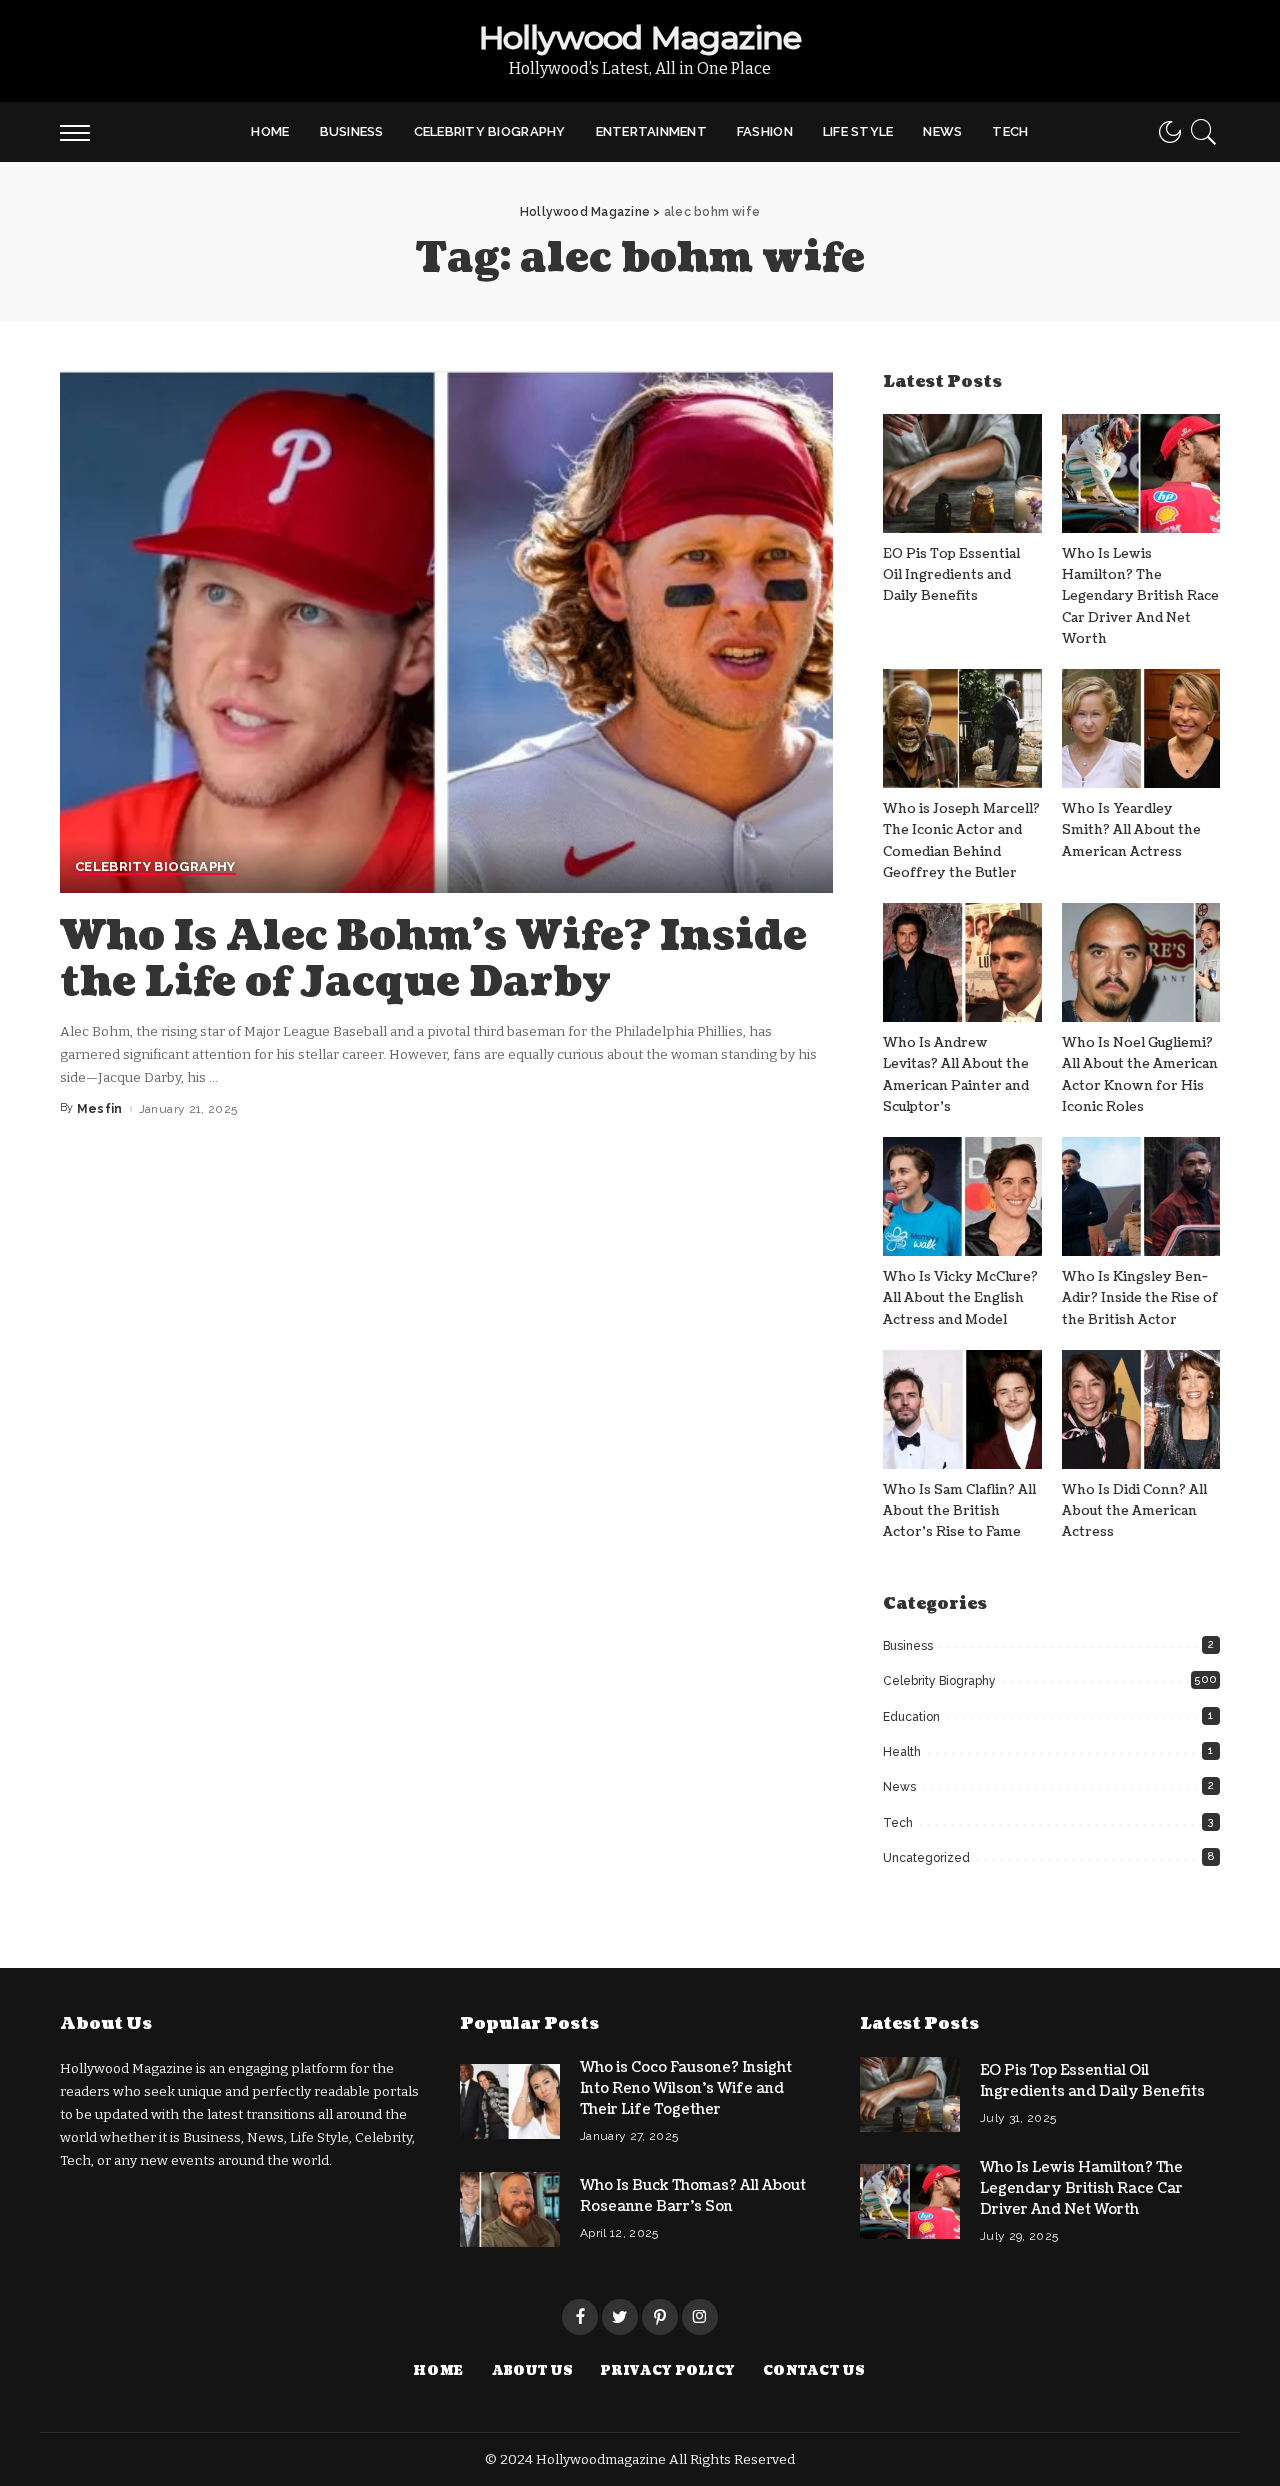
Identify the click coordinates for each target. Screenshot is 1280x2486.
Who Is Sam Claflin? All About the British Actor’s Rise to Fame (959, 1511)
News (899, 1787)
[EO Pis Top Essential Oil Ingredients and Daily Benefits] (962, 473)
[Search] (1204, 132)
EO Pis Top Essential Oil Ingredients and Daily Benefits (951, 575)
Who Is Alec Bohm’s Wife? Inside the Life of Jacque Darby (433, 959)
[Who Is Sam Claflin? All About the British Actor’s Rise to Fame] (962, 1409)
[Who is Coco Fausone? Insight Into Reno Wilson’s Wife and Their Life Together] (510, 2101)
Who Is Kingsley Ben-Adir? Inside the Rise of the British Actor (1140, 1298)
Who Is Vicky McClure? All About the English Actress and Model (960, 1298)
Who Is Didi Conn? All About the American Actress (1134, 1511)
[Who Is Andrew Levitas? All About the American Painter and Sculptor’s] (962, 962)
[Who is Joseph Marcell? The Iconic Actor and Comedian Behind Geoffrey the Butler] (962, 728)
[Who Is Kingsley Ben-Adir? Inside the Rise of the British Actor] (1141, 1196)
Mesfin (100, 1109)
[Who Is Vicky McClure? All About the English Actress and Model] (962, 1196)
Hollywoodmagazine (602, 2459)
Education (911, 1717)
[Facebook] (580, 2317)
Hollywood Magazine (640, 37)
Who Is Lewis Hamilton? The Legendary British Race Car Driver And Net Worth (1140, 596)
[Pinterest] (660, 2317)
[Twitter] (620, 2317)
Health (902, 1752)
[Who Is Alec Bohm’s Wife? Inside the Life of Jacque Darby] (446, 632)
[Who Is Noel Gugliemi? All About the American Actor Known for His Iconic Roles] (1141, 962)
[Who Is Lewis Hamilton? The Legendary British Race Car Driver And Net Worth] (1141, 473)
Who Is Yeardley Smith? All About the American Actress (1131, 830)
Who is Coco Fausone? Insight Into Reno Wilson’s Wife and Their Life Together (686, 2088)
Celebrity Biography (155, 867)
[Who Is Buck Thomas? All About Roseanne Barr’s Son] (510, 2209)
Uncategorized (926, 1858)
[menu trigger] (85, 132)
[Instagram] (700, 2317)
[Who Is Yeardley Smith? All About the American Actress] (1141, 728)
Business (908, 1646)
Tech (898, 1823)
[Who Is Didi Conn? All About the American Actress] (1141, 1409)
